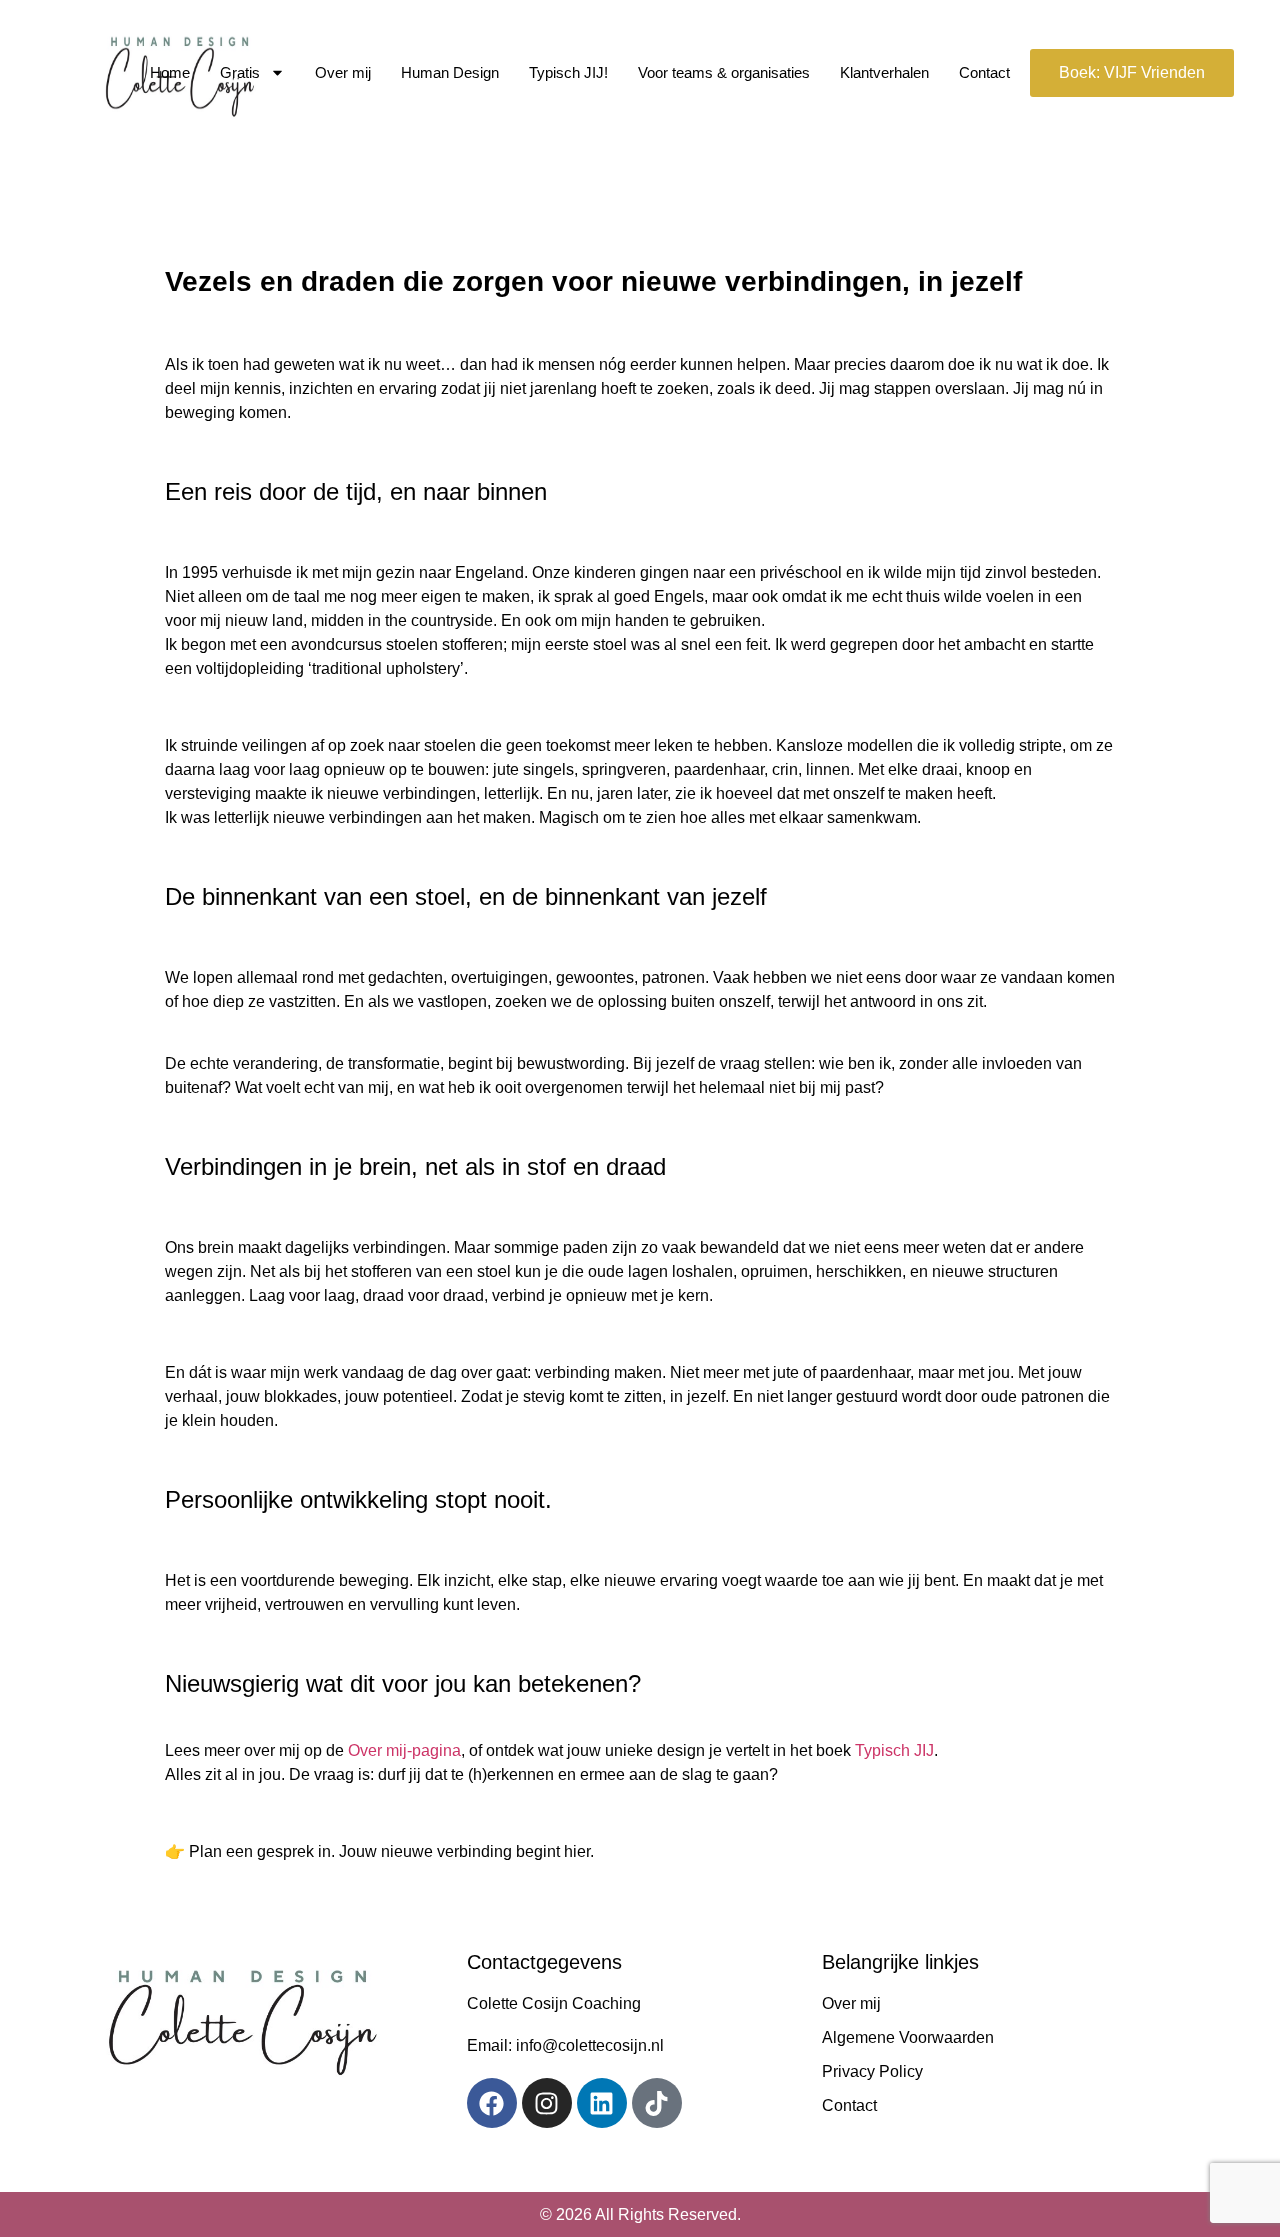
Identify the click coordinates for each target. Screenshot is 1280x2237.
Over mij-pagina (404, 1750)
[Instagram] (547, 2103)
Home (170, 72)
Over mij (343, 72)
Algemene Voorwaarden (908, 2037)
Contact (984, 72)
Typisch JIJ (894, 1750)
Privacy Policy (872, 2071)
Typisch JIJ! (568, 72)
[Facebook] (492, 2103)
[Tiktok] (657, 2103)
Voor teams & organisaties (724, 72)
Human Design (450, 72)
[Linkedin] (602, 2103)
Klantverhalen (884, 72)
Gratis (240, 72)
